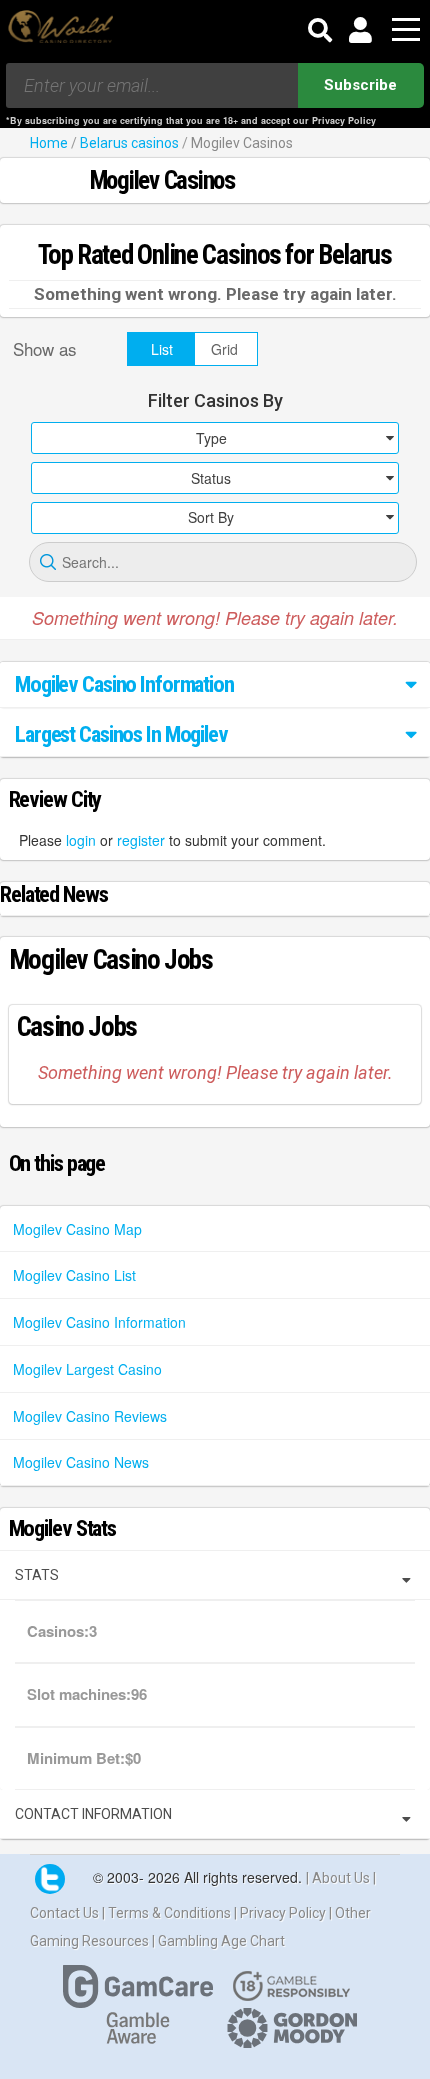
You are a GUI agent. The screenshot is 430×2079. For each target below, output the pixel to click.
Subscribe (360, 85)
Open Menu (406, 30)
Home (49, 143)
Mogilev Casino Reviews (90, 1416)
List (162, 349)
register (141, 840)
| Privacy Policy (281, 1913)
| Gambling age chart (218, 1941)
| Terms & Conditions (168, 1913)
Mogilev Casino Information (99, 1322)
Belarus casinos (129, 143)
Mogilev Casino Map (77, 1229)
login (81, 840)
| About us (339, 1878)
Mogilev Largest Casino (87, 1369)
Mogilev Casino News (81, 1462)
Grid (224, 349)
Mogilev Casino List (74, 1275)
